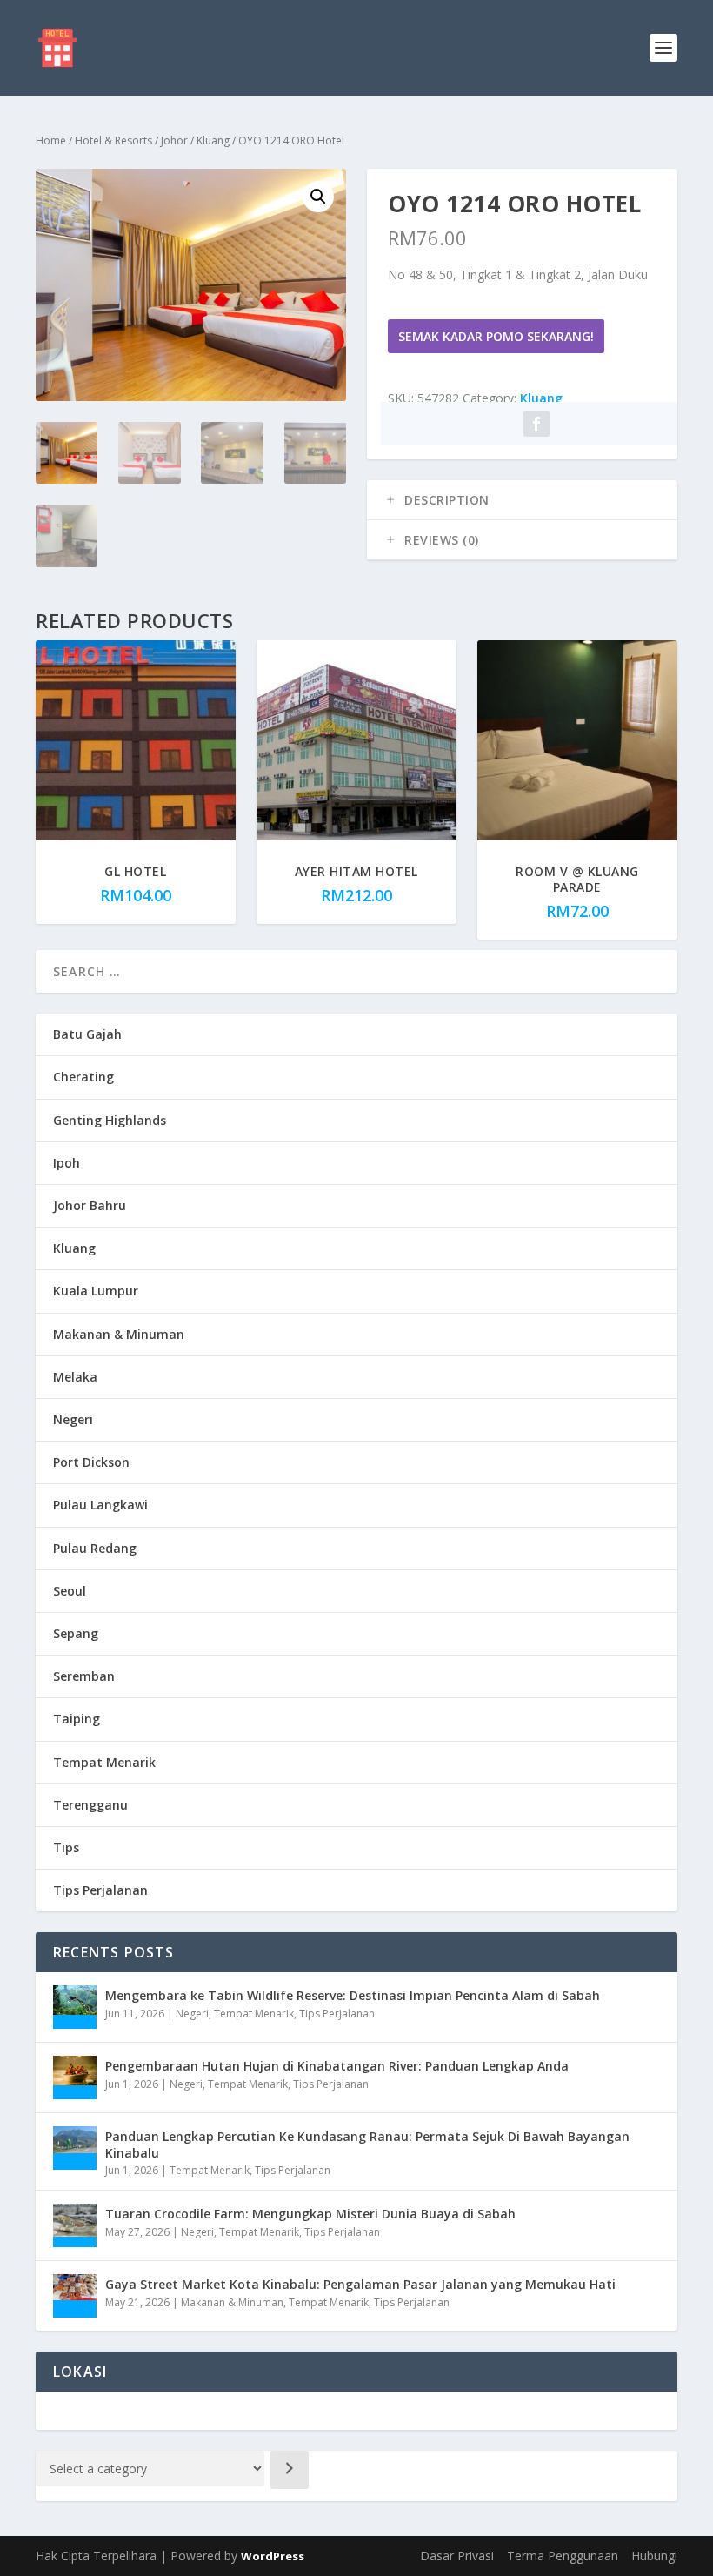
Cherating (83, 1077)
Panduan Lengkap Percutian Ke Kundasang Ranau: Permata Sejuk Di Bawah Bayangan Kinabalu (367, 2144)
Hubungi (654, 2556)
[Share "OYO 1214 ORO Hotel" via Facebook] (536, 424)
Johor (174, 141)
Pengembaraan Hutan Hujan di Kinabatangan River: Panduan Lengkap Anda (337, 2066)
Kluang (213, 141)
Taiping (77, 1719)
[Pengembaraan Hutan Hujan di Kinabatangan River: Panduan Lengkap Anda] (75, 2078)
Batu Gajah (87, 1034)
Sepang (76, 1633)
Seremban (84, 1676)
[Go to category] (290, 2470)
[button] (318, 197)
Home (51, 141)
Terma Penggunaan (563, 2556)
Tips (66, 1847)
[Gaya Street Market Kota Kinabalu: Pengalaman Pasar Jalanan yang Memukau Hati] (75, 2296)
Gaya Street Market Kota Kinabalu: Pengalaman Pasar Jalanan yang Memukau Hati (360, 2284)
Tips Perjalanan (100, 1890)
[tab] (522, 500)
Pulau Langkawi (100, 1505)
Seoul (70, 1591)
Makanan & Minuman (119, 1334)
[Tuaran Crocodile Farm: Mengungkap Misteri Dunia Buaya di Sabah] (75, 2225)
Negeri (73, 1419)
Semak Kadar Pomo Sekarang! (496, 336)
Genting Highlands (110, 1120)
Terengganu (90, 1805)
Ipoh (67, 1163)
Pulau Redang (95, 1548)
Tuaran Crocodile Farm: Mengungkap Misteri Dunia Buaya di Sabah (310, 2214)
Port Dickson (91, 1462)
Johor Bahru (90, 1205)
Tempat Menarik (104, 1762)
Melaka (75, 1377)
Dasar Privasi (457, 2556)
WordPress (273, 2556)
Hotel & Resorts (113, 141)
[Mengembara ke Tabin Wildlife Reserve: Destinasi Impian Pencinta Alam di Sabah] (75, 2007)
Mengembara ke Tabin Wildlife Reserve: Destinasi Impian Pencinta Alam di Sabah (353, 1995)
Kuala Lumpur (96, 1291)
